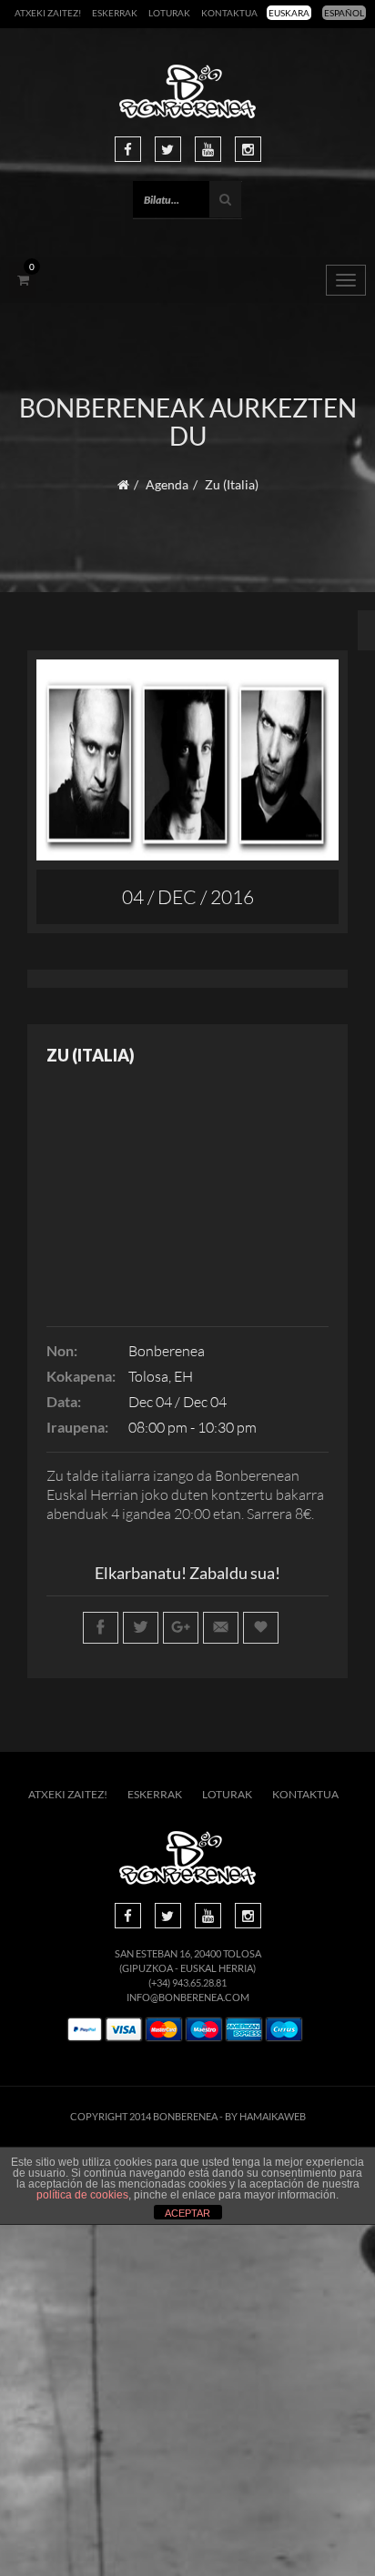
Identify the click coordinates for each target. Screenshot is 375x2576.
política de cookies (82, 2195)
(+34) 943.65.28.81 (187, 1982)
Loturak (169, 13)
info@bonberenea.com (188, 1997)
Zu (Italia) (91, 1055)
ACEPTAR (187, 2213)
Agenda (167, 484)
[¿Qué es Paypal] (85, 2030)
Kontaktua (229, 13)
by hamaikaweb (265, 2116)
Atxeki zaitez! (48, 13)
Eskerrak (115, 13)
